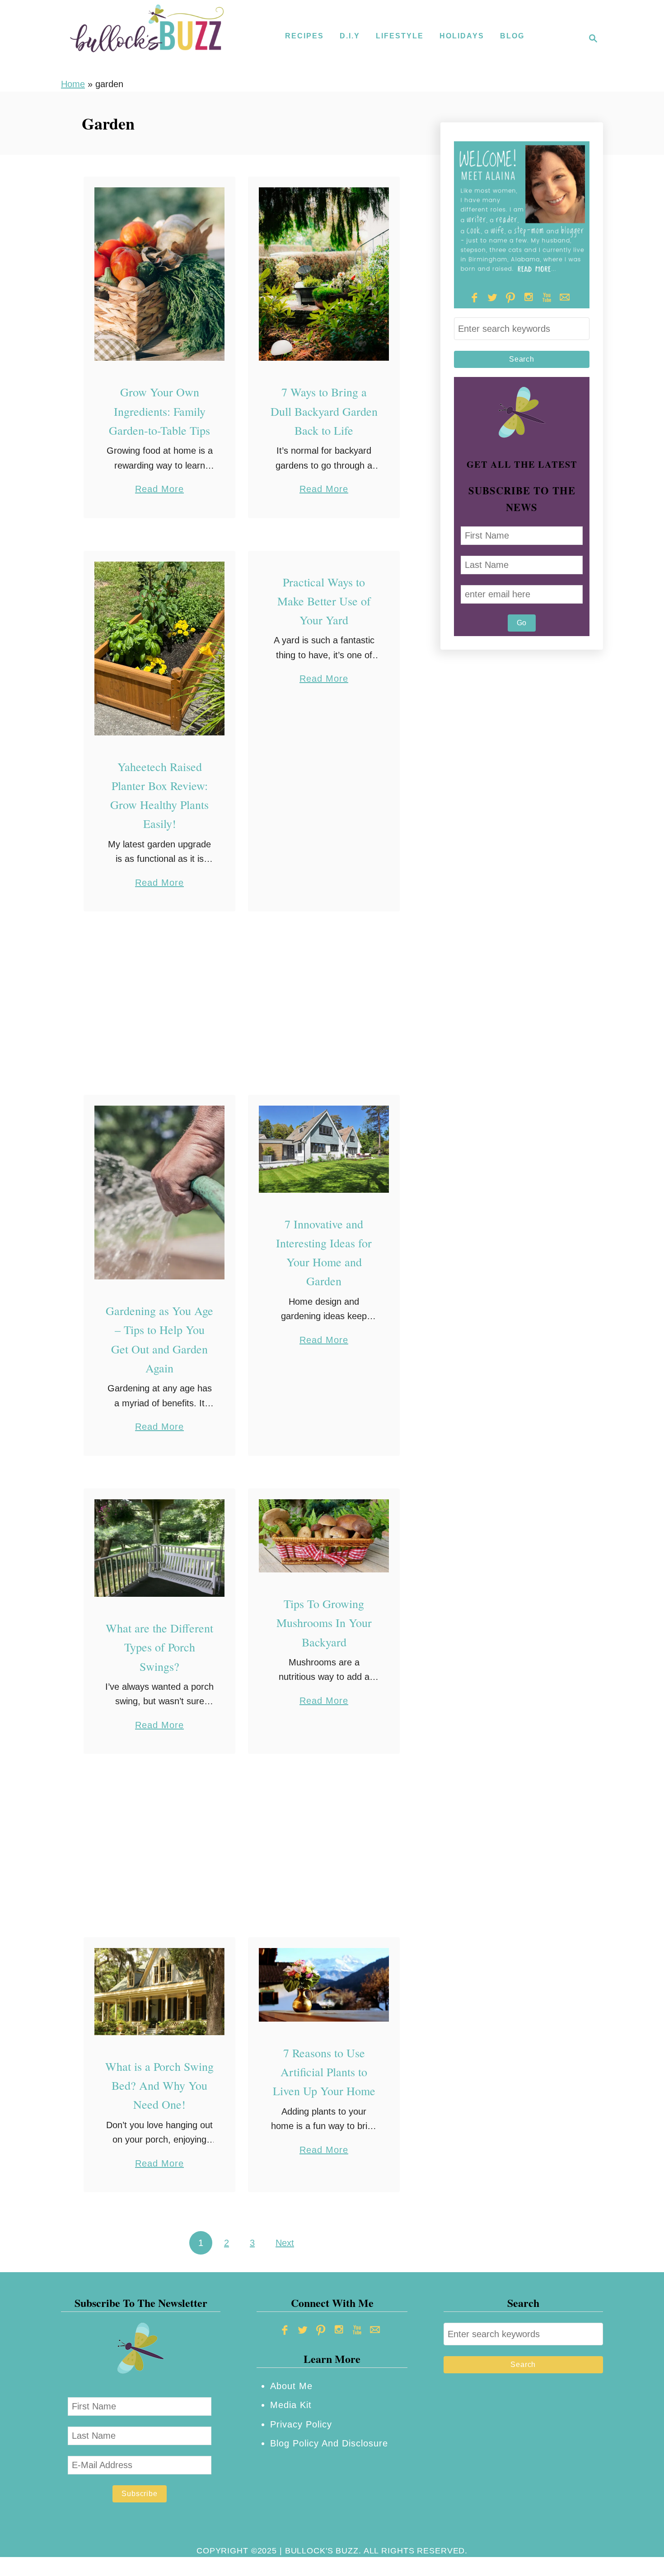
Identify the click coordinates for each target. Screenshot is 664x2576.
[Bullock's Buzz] (147, 38)
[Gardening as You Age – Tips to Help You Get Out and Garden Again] (160, 1193)
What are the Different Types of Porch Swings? (159, 1647)
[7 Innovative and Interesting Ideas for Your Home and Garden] (324, 1149)
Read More (159, 490)
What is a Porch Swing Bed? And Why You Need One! (159, 2085)
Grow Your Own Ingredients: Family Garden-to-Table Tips (159, 411)
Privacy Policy (301, 2424)
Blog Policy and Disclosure (329, 2443)
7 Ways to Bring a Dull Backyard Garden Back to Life (324, 411)
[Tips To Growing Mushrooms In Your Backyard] (324, 1536)
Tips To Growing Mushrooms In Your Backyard (324, 1623)
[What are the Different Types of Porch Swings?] (160, 1548)
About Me (291, 2386)
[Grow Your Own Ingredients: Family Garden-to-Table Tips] (160, 274)
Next (285, 2243)
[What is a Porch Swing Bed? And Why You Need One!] (160, 1991)
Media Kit (291, 2405)
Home (73, 84)
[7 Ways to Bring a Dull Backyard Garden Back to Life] (324, 274)
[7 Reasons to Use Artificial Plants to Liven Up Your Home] (324, 1985)
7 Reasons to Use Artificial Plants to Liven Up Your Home (324, 2072)
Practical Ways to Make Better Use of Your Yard (324, 601)
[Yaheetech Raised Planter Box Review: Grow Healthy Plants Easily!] (160, 649)
